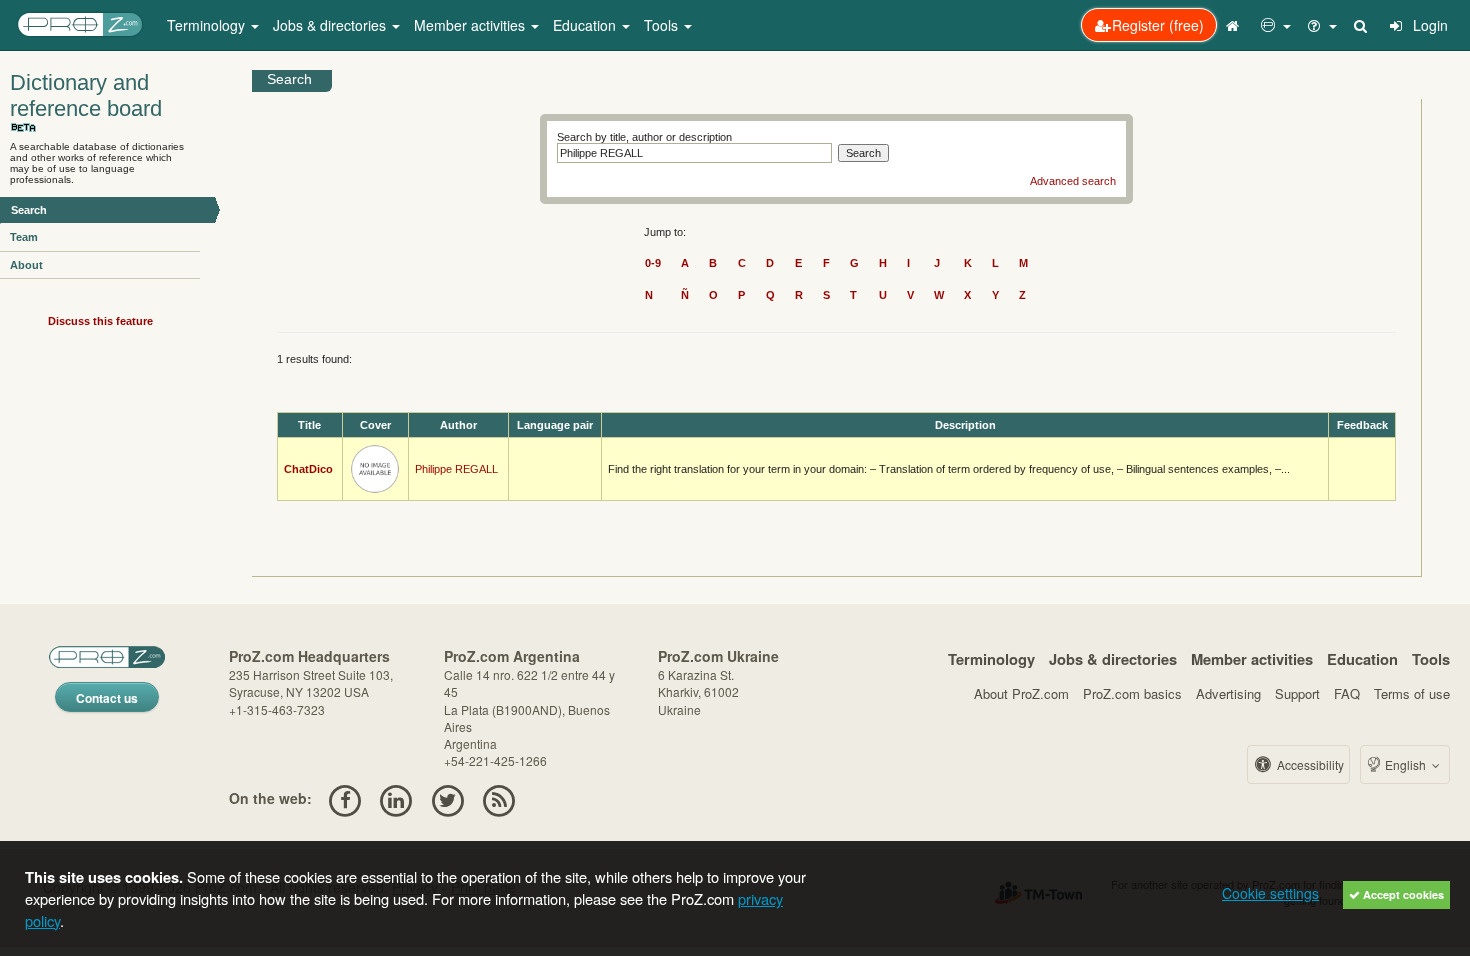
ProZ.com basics (1132, 693)
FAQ (1347, 693)
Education (1362, 659)
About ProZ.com (1021, 693)
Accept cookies (1402, 894)
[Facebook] (344, 798)
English (1405, 764)
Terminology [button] (208, 25)
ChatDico (308, 469)
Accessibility (1309, 764)
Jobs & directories (1113, 659)
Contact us (107, 698)
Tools (1431, 659)
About (26, 265)
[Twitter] (447, 798)
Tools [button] (663, 25)
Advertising (1228, 693)
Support (1297, 693)
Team (24, 237)
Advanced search (1073, 181)
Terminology (991, 659)
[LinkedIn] (396, 798)
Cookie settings (1270, 893)
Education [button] (586, 25)
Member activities (1252, 659)
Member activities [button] (471, 25)
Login (1428, 25)
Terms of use (1412, 693)
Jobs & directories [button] (331, 25)
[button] (1276, 25)
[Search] (1362, 25)
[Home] (1235, 25)
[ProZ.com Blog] (498, 798)
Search (29, 210)
